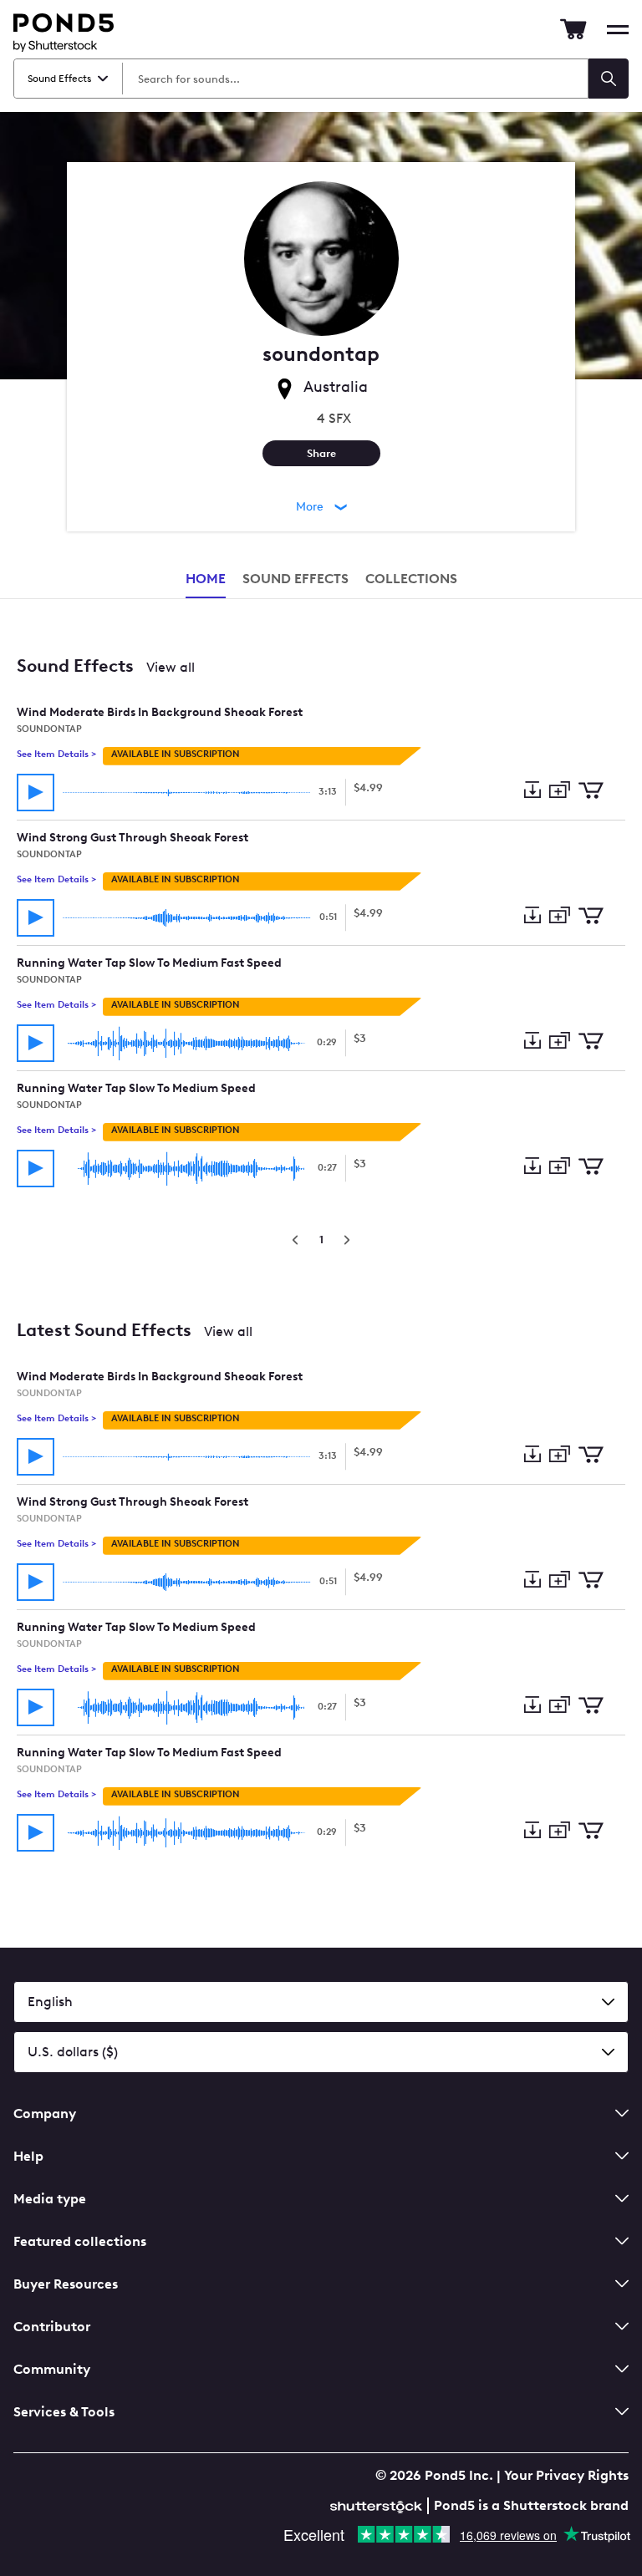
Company (45, 2114)
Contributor (52, 2327)
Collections (411, 579)
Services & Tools (64, 2412)
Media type (50, 2199)
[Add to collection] (559, 791)
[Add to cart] (591, 792)
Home (206, 579)
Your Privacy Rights (566, 2475)
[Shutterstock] (379, 2505)
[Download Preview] (532, 791)
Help (28, 2156)
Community (52, 2369)
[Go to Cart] (573, 29)
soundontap (49, 729)
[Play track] (36, 793)
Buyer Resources (66, 2284)
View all (171, 667)
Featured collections (80, 2241)
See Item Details (56, 754)
